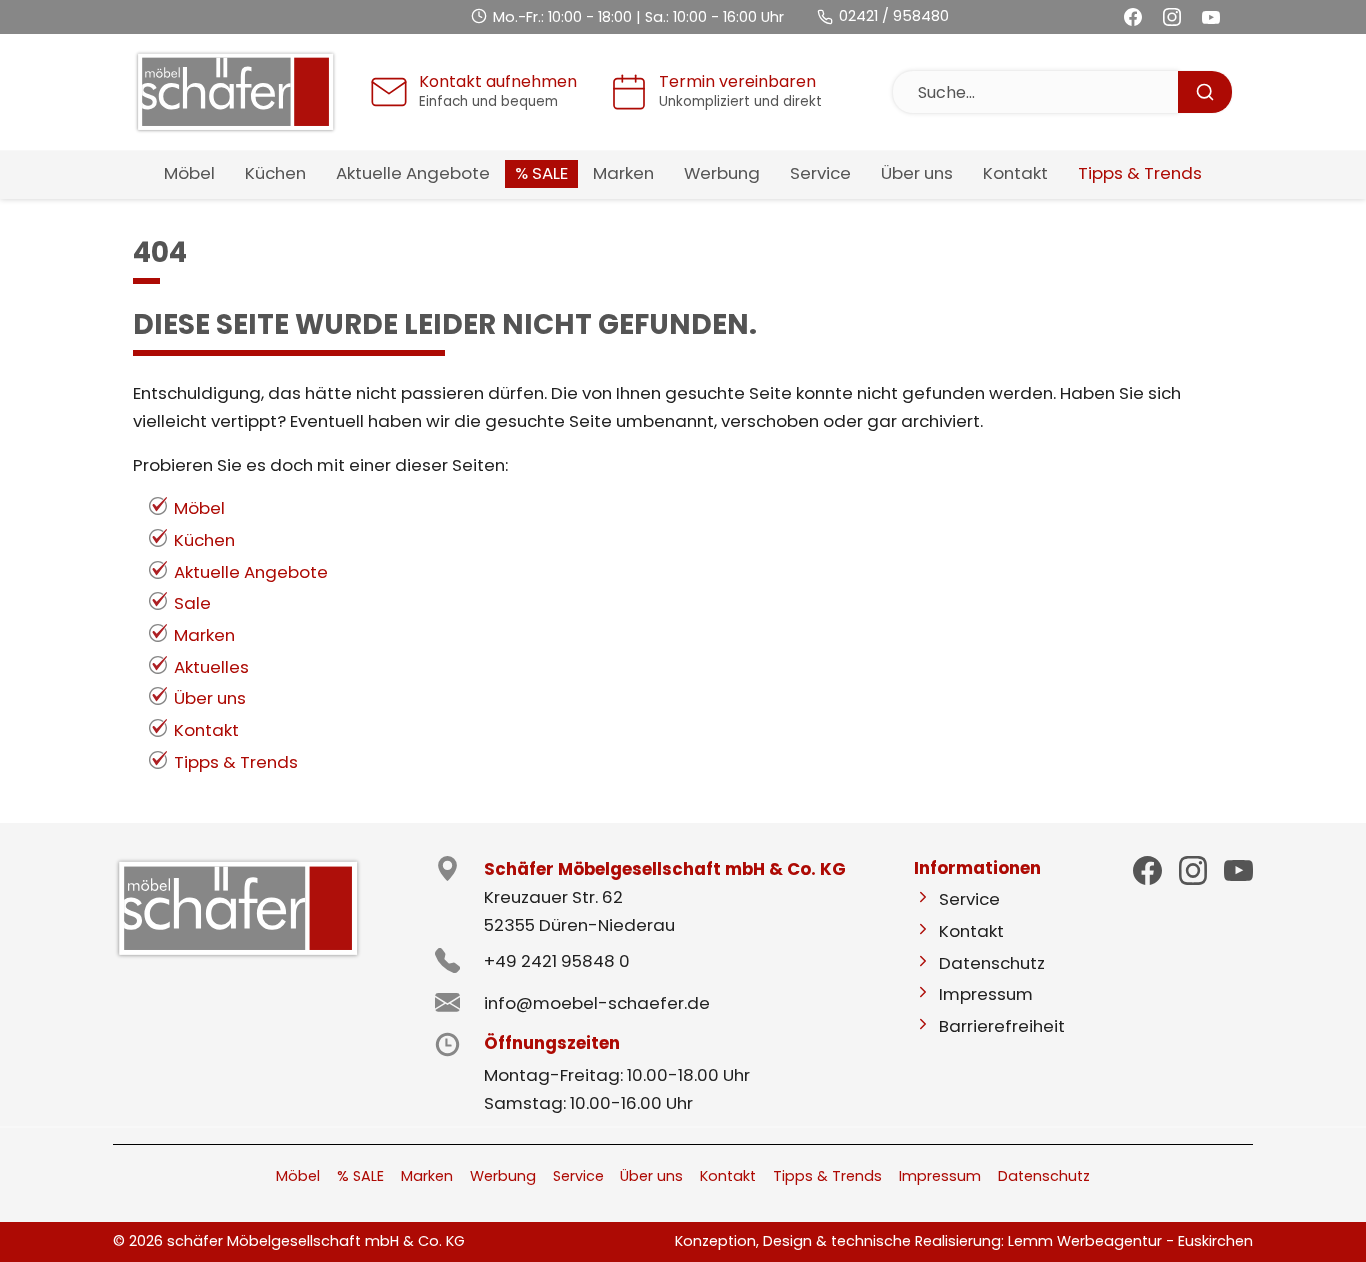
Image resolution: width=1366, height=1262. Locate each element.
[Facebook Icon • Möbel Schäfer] (1147, 870)
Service (969, 899)
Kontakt (206, 730)
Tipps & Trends (236, 762)
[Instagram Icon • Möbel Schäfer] (1193, 870)
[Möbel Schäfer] (235, 92)
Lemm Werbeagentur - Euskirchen (1130, 1241)
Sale (192, 603)
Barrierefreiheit (1002, 1026)
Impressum (986, 994)
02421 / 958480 (894, 16)
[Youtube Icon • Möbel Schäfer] (1238, 870)
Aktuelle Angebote (251, 572)
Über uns (210, 698)
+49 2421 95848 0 (557, 961)
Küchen (204, 540)
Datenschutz (992, 963)
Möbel (199, 508)
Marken (204, 635)
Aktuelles (211, 667)
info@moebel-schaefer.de (597, 1003)
